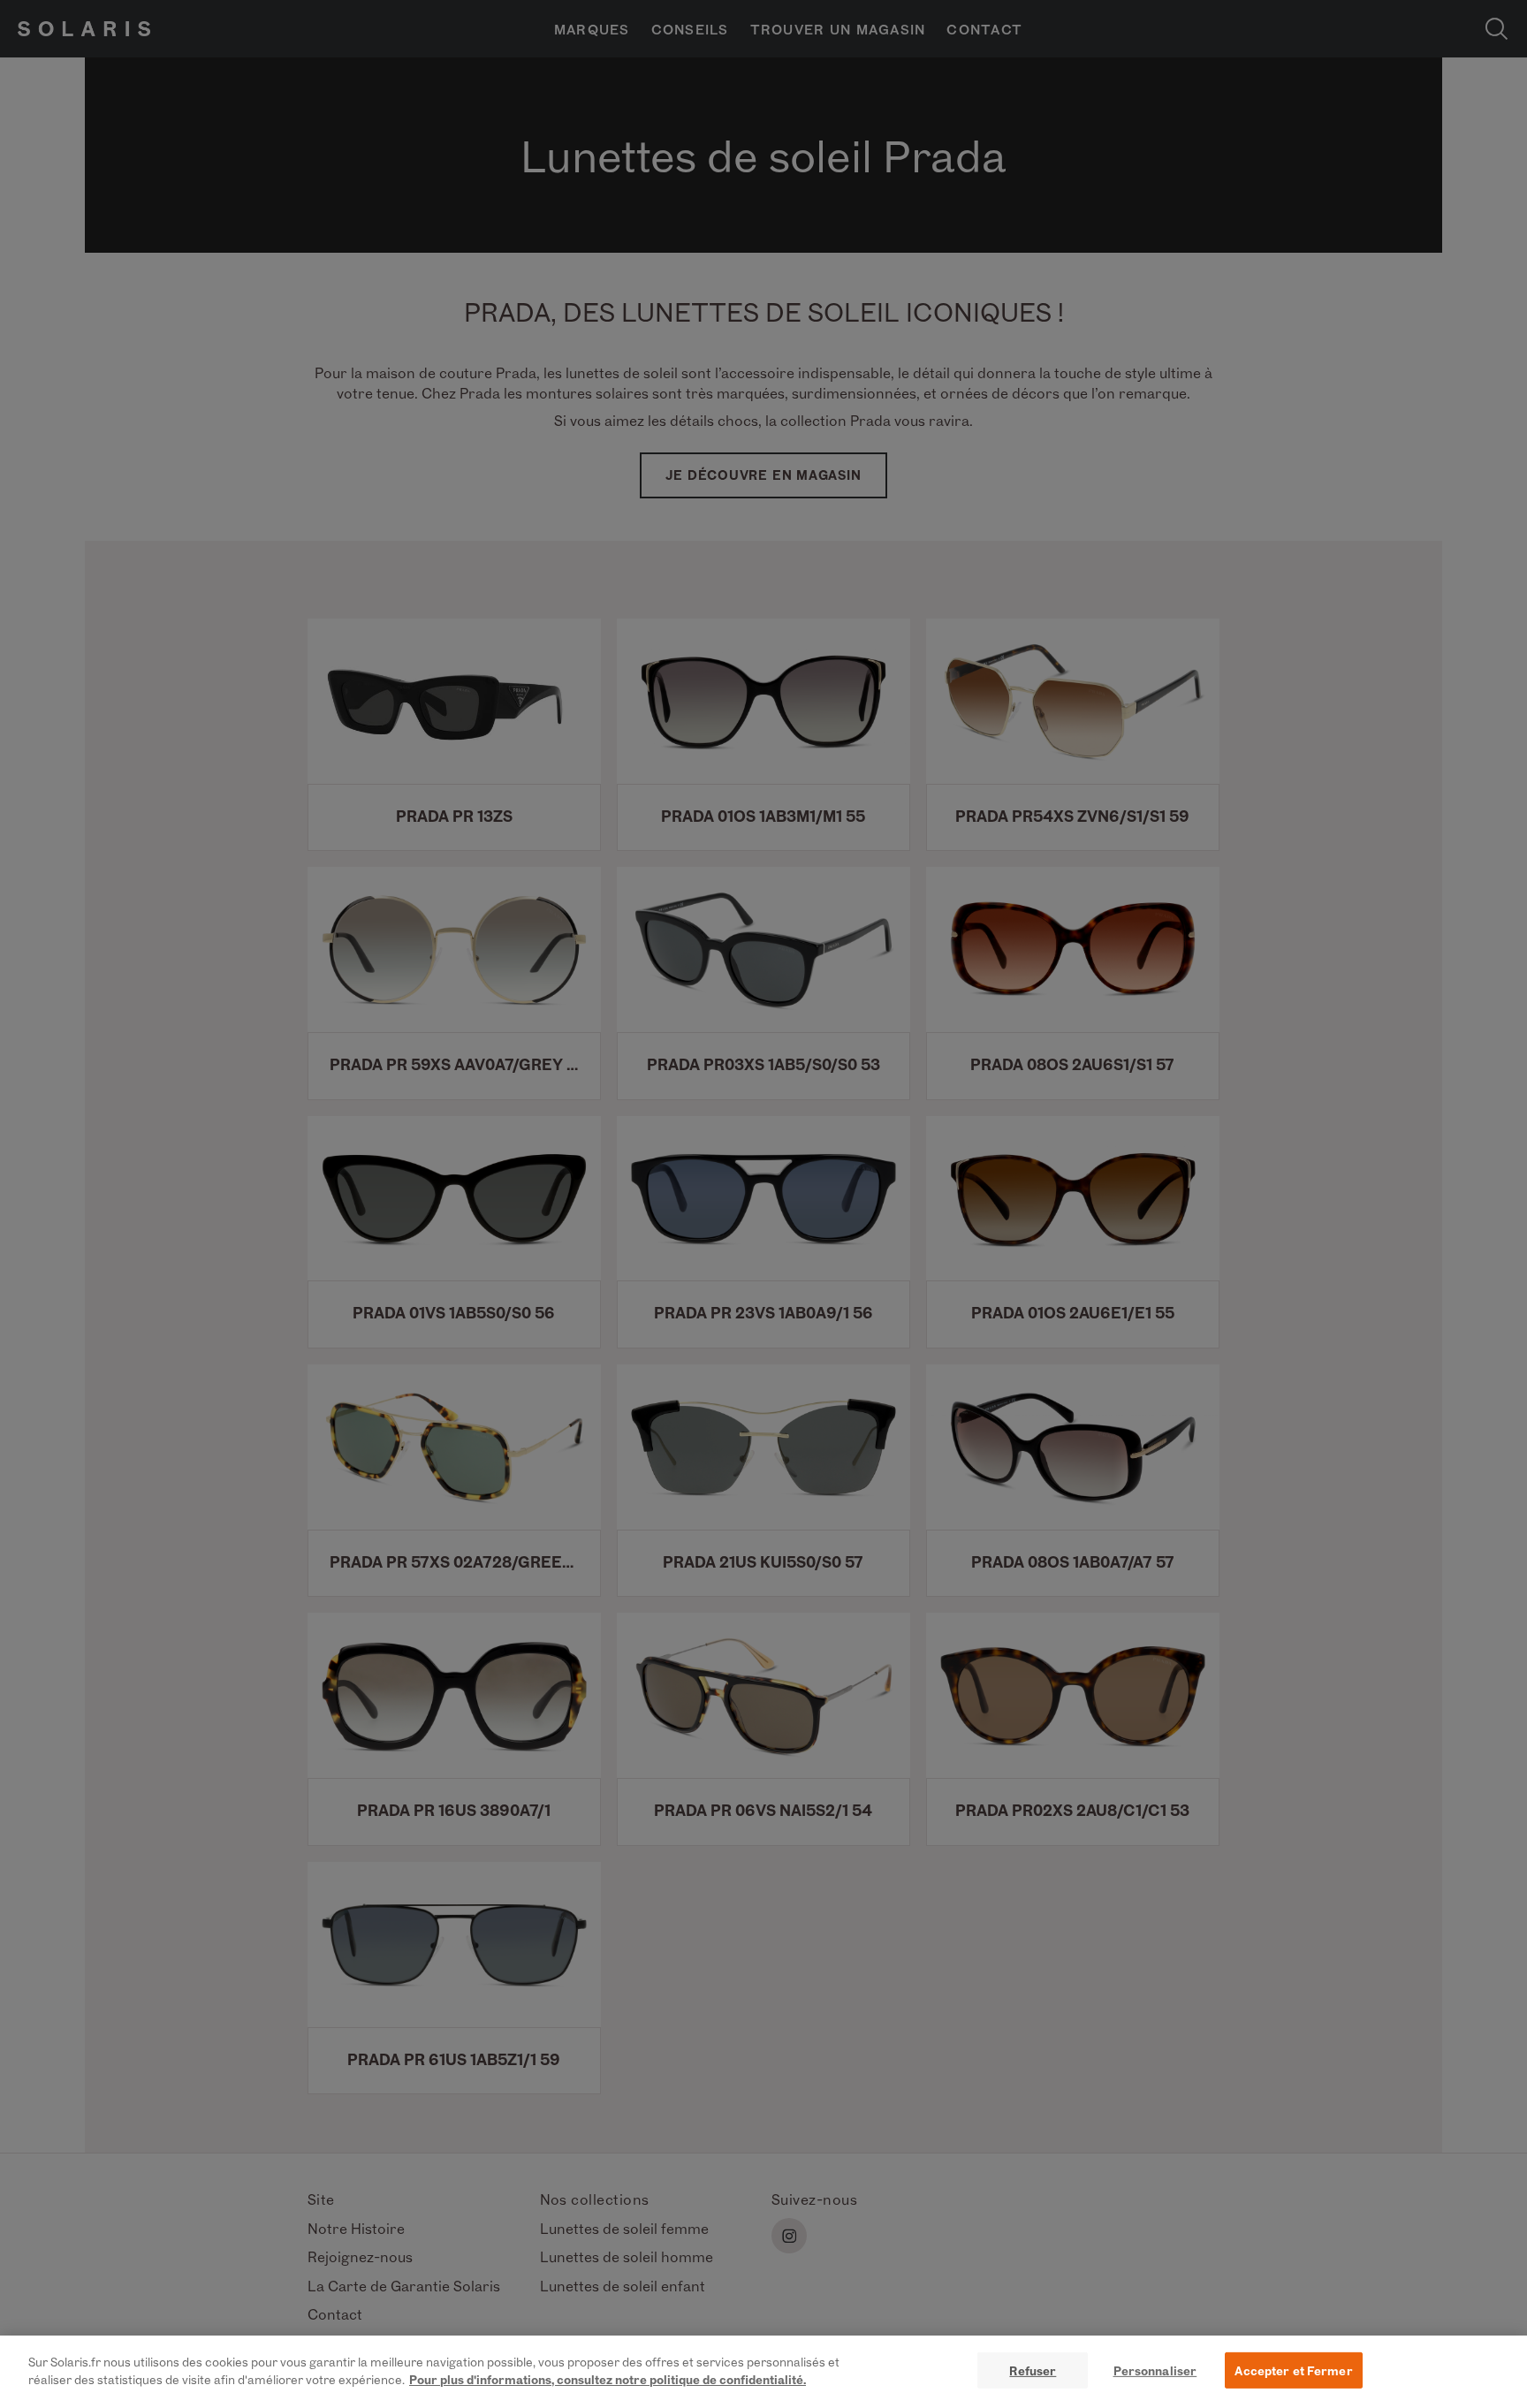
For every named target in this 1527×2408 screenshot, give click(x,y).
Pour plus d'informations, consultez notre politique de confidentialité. (608, 2378)
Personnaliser (1155, 2370)
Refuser (1033, 2370)
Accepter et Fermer (1293, 2370)
